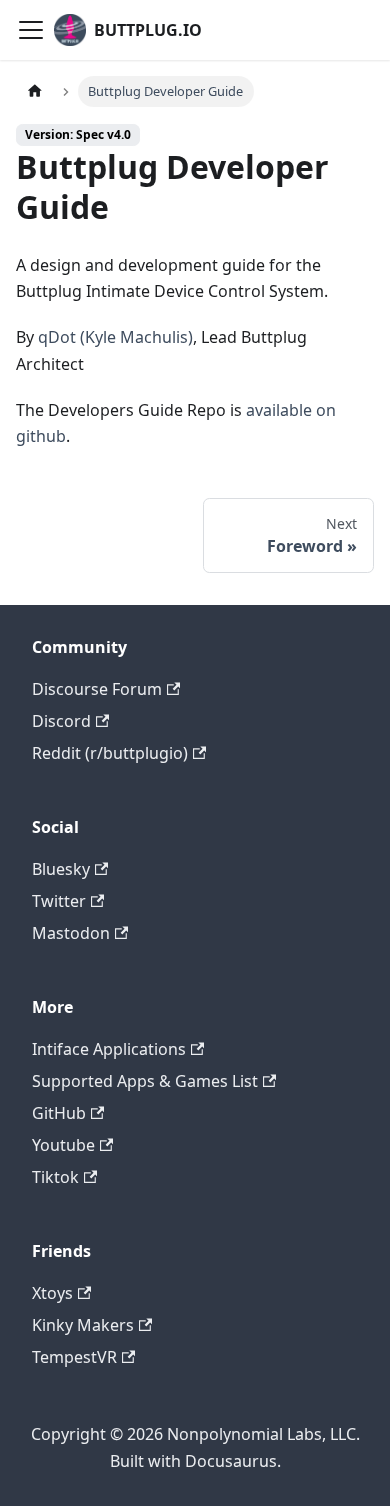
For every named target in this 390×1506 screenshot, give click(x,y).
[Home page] (35, 91)
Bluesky (61, 869)
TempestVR (74, 1357)
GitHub (59, 1113)
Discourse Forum (97, 689)
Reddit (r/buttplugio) (110, 753)
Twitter (59, 901)
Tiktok (55, 1177)
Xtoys (52, 1293)
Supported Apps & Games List (145, 1081)
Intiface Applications (109, 1049)
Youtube (63, 1145)
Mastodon (71, 933)
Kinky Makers (83, 1325)
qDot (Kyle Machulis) (115, 337)
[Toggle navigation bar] (31, 30)
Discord (61, 721)
